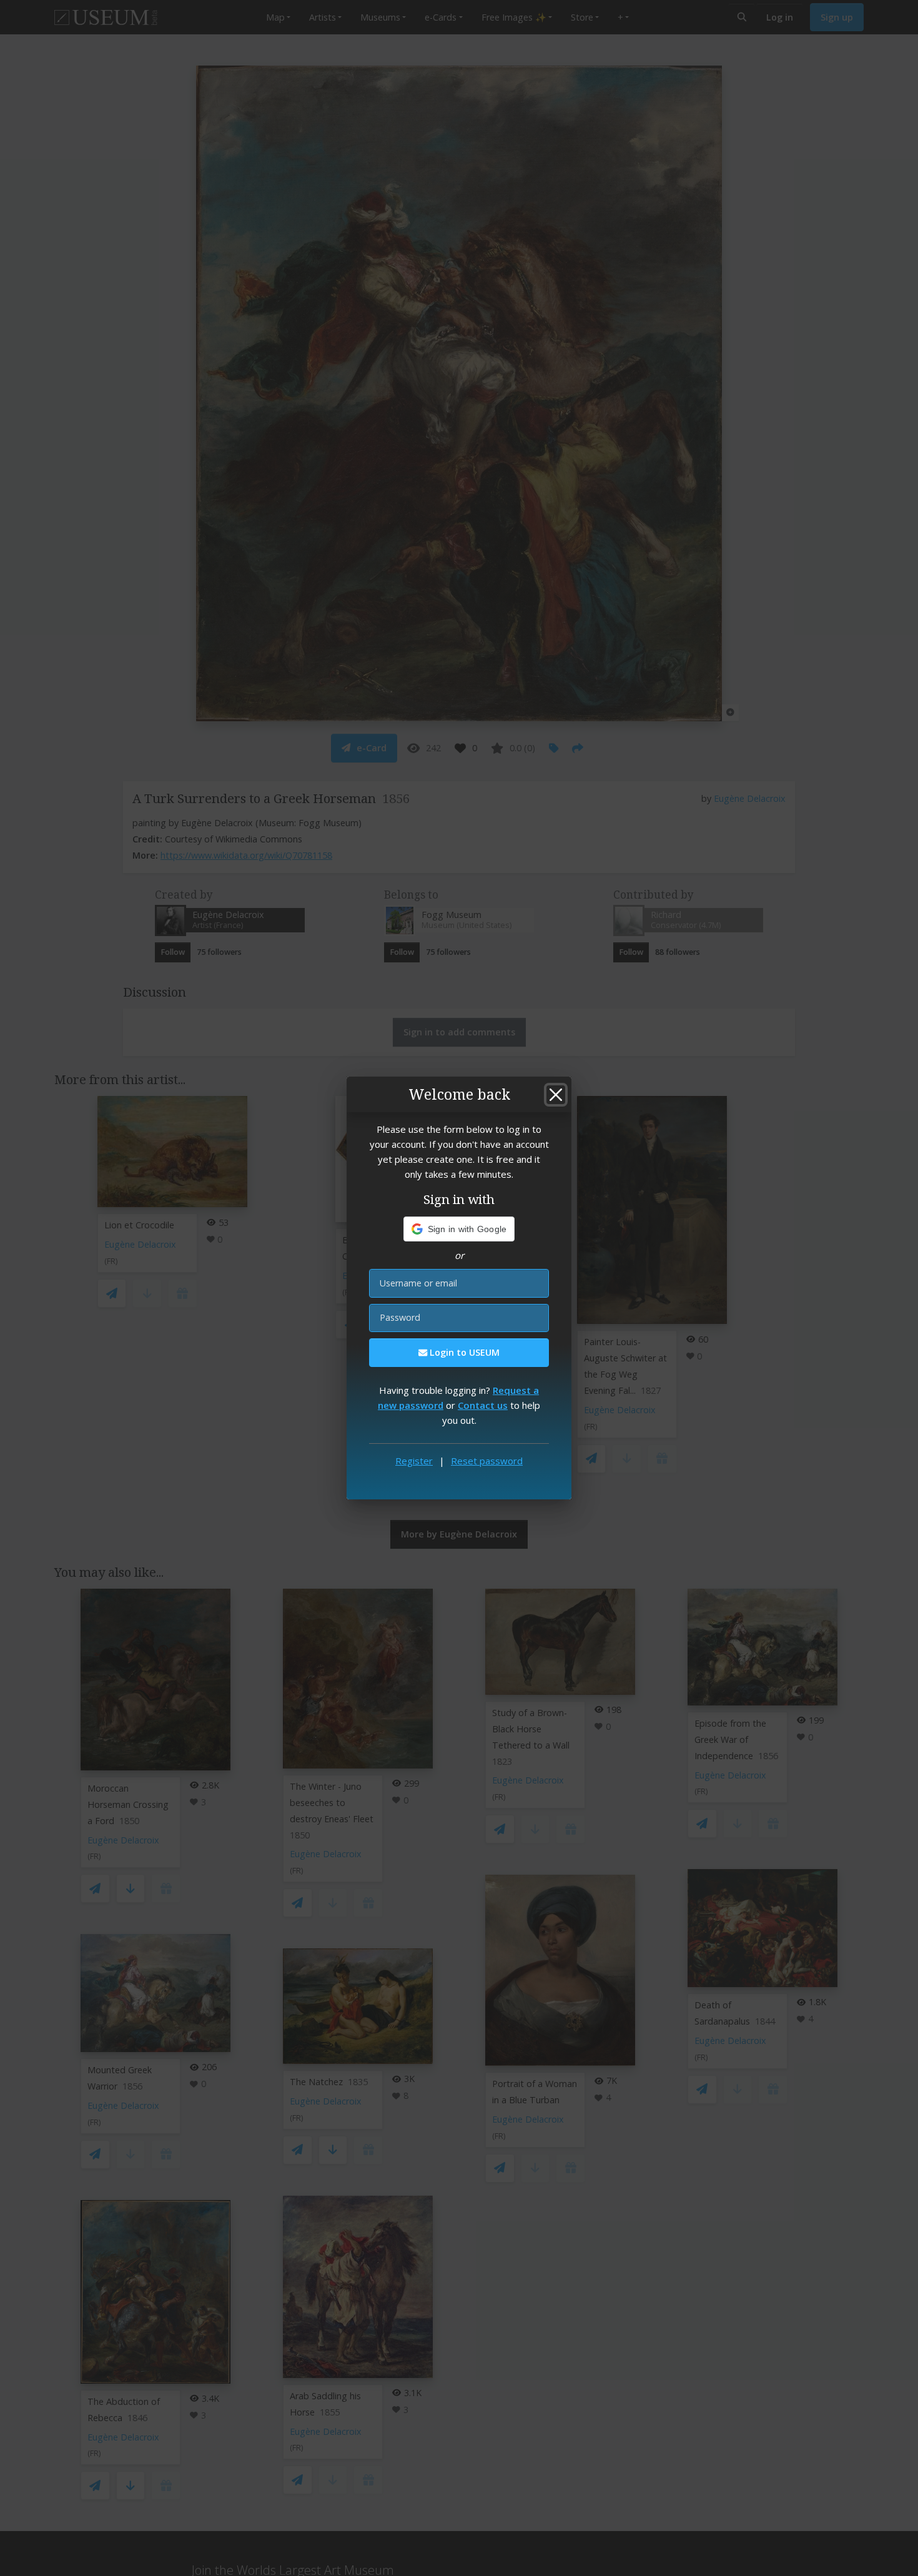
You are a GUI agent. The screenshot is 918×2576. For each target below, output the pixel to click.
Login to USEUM (463, 1352)
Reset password (487, 1461)
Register (414, 1461)
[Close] (556, 1095)
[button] (459, 1229)
